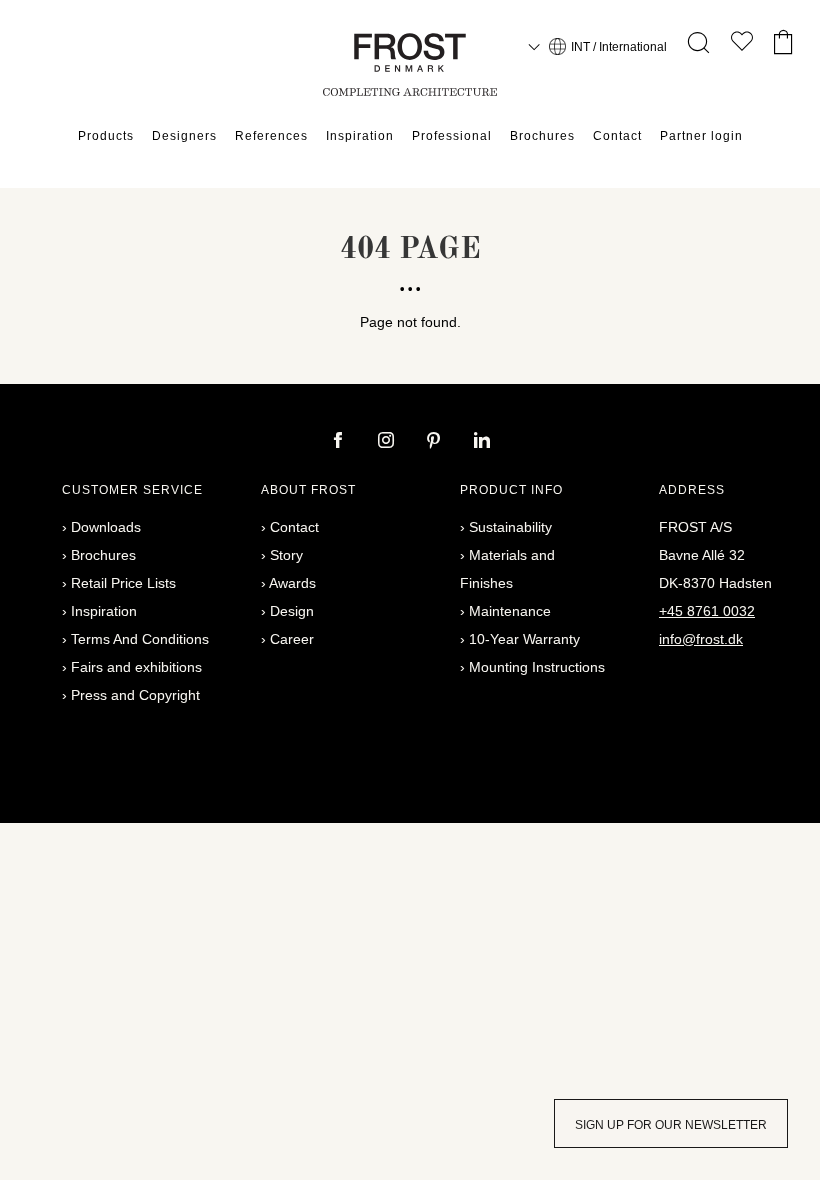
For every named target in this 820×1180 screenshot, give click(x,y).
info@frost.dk (701, 639)
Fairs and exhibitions (136, 667)
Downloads (106, 527)
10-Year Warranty (524, 639)
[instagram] (388, 442)
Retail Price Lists (123, 583)
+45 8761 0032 (707, 611)
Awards (292, 583)
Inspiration (360, 136)
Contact (617, 136)
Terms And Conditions (140, 639)
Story (286, 555)
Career (292, 639)
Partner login (701, 136)
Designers (184, 136)
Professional (452, 136)
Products (106, 136)
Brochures (542, 136)
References (271, 136)
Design (292, 611)
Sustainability (510, 527)
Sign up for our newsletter (671, 1125)
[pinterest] (436, 442)
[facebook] (340, 442)
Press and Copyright (135, 695)
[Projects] (742, 45)
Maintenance (510, 611)
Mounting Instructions (537, 667)
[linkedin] (482, 442)
